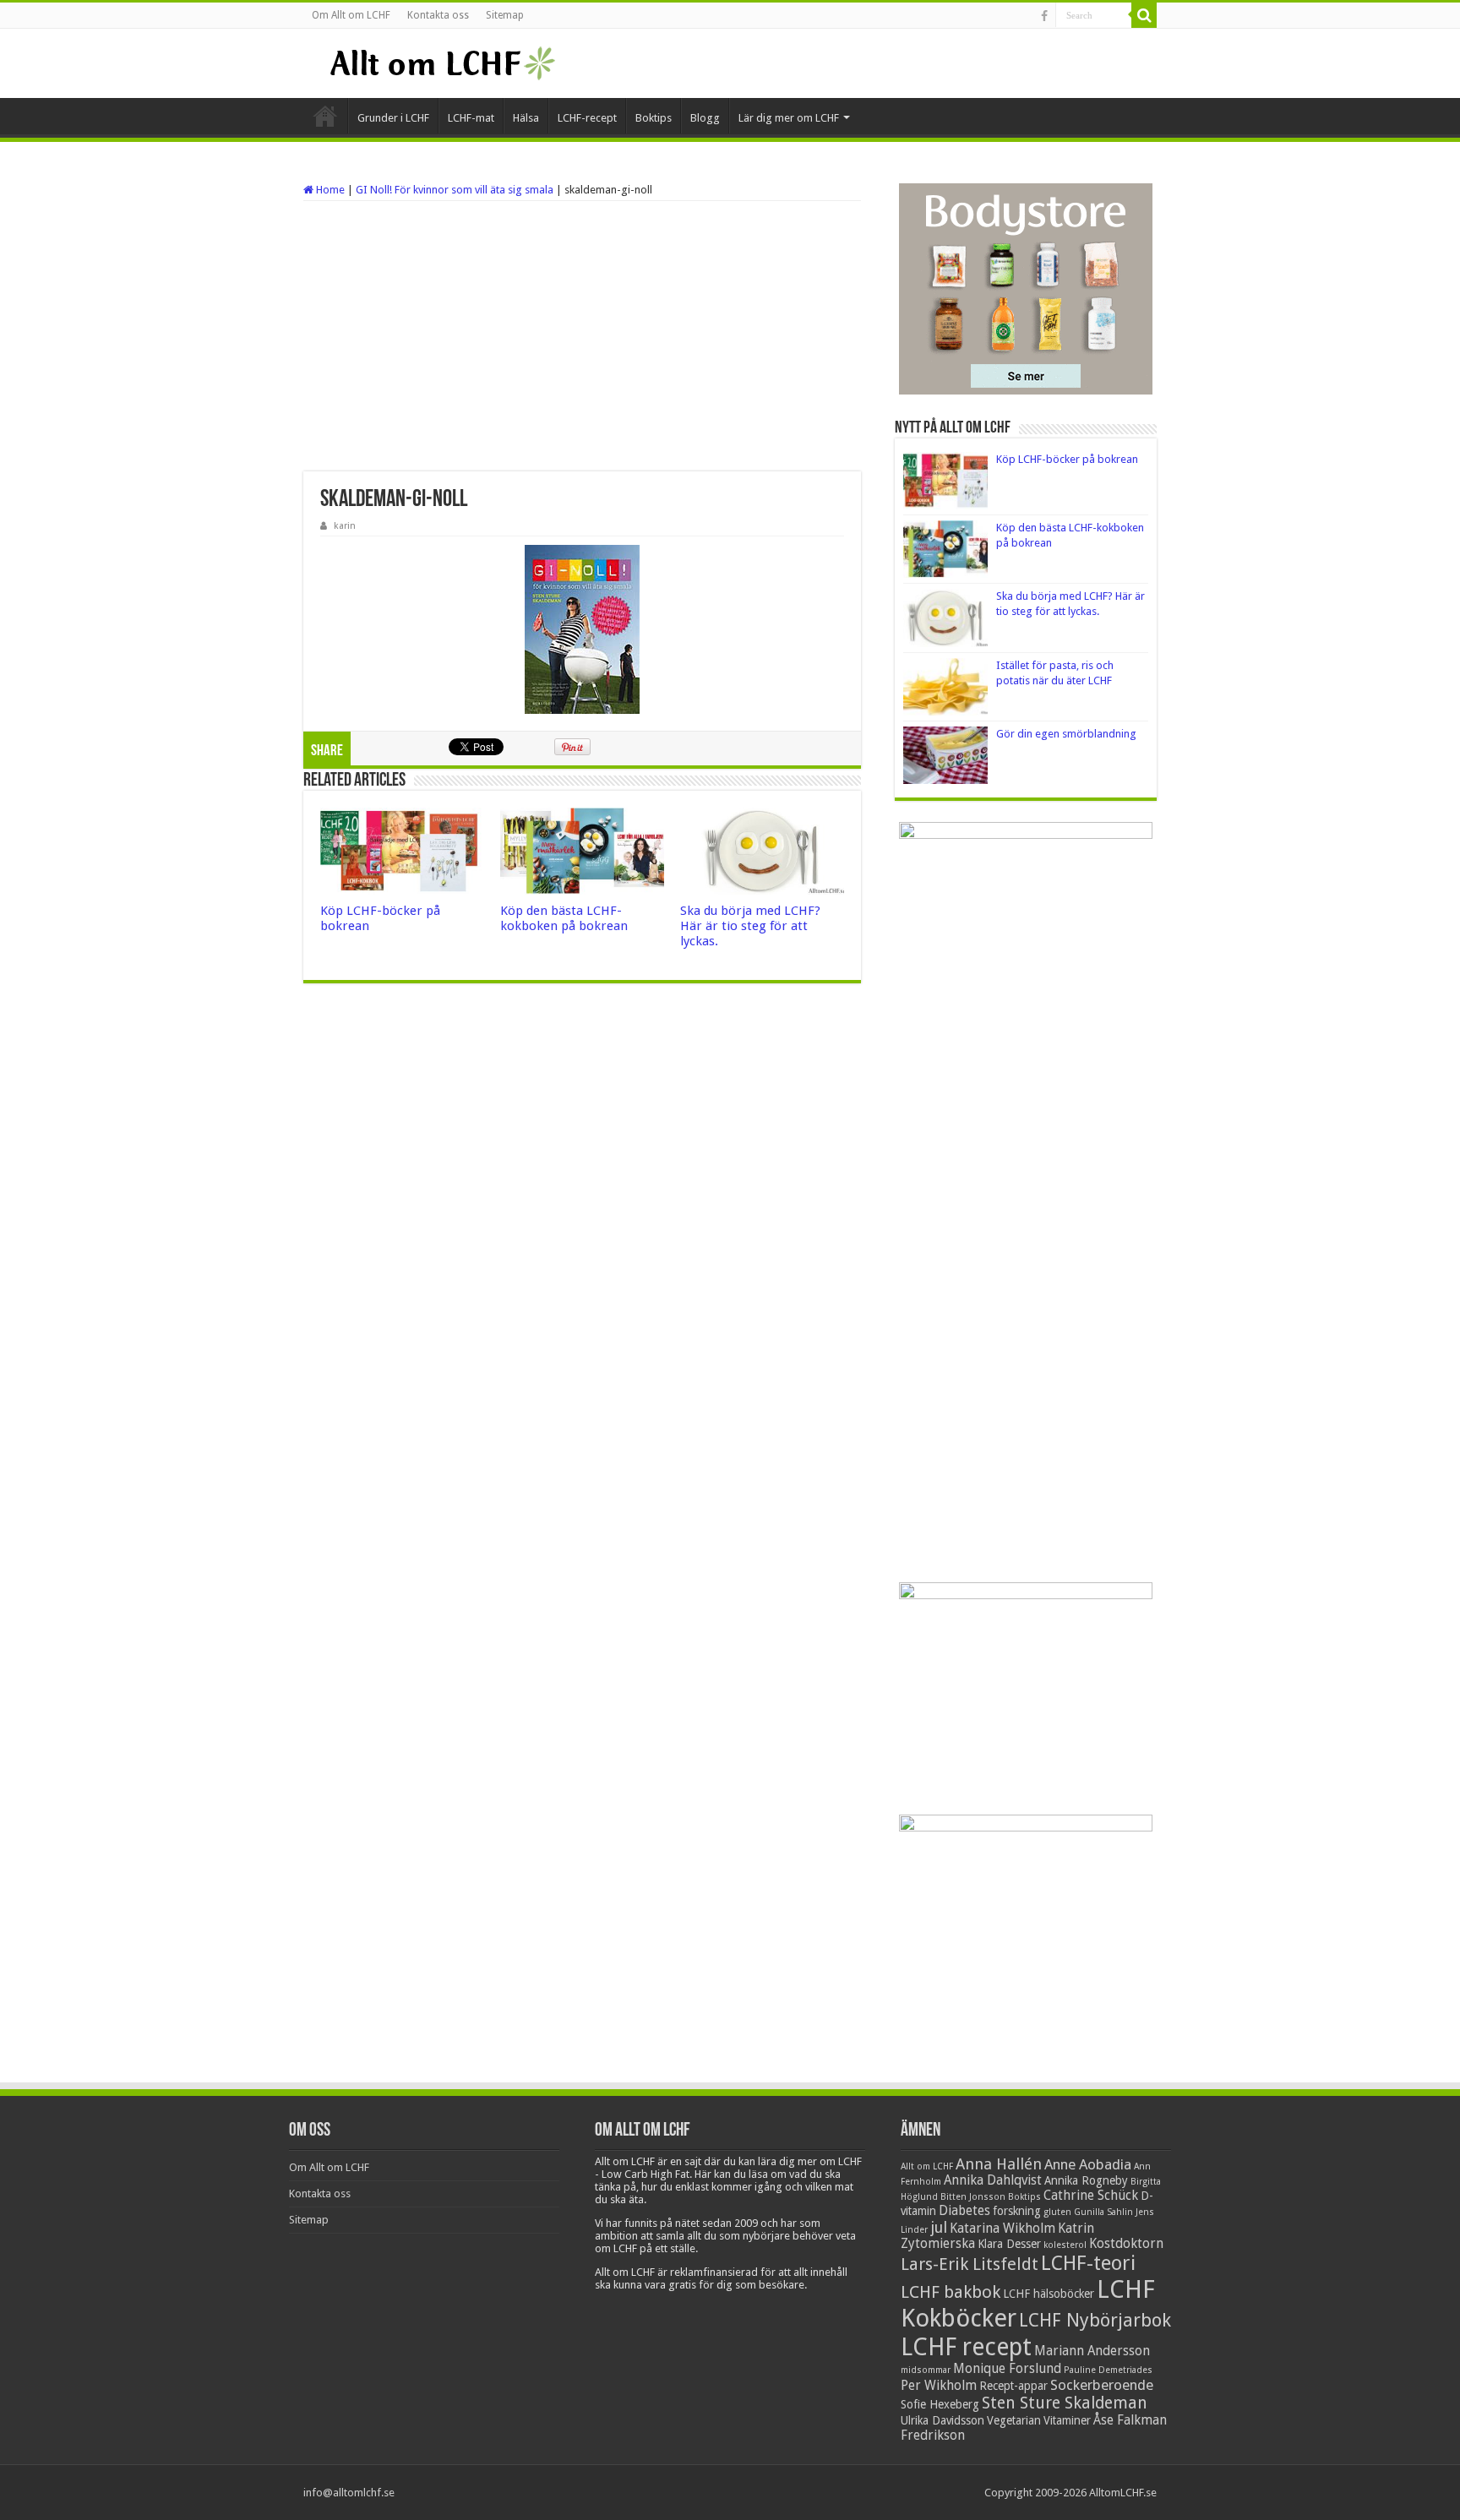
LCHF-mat (471, 118)
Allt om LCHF (927, 2166)
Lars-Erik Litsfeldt (970, 2264)
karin (345, 526)
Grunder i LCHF (393, 118)
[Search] (1144, 15)
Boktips (654, 118)
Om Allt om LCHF (351, 15)
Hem (325, 116)
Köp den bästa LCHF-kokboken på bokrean (564, 918)
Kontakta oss (438, 15)
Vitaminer (1067, 2420)
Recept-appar (1013, 2386)
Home (329, 190)
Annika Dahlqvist (993, 2180)
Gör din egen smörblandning (1066, 734)
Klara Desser (1009, 2244)
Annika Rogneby (1086, 2180)
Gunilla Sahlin (1103, 2212)
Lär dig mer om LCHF (789, 118)
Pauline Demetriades (1108, 2370)
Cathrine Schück (1091, 2196)
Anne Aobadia (1088, 2164)
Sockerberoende (1102, 2385)
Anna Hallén (999, 2164)
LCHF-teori (1088, 2263)
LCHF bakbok (951, 2292)
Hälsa (526, 118)
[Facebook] (1044, 16)
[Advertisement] (582, 336)
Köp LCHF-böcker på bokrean (1067, 459)
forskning (1017, 2211)
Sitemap (505, 15)
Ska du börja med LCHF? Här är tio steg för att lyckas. (750, 926)
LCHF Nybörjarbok (1095, 2320)
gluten (1057, 2212)
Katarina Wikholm (1002, 2229)
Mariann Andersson (1092, 2351)
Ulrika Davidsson (942, 2420)
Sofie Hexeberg (940, 2404)
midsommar (926, 2370)
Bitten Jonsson (973, 2197)
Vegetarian (1014, 2420)
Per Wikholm (939, 2386)
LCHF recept (966, 2347)
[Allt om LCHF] (441, 63)
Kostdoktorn (1126, 2244)
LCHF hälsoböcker (1049, 2294)
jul (939, 2227)
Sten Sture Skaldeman (1065, 2403)
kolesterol (1065, 2245)
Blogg (705, 118)
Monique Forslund (1007, 2369)
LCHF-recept (587, 118)
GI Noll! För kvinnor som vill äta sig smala (455, 190)
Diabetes (964, 2211)
